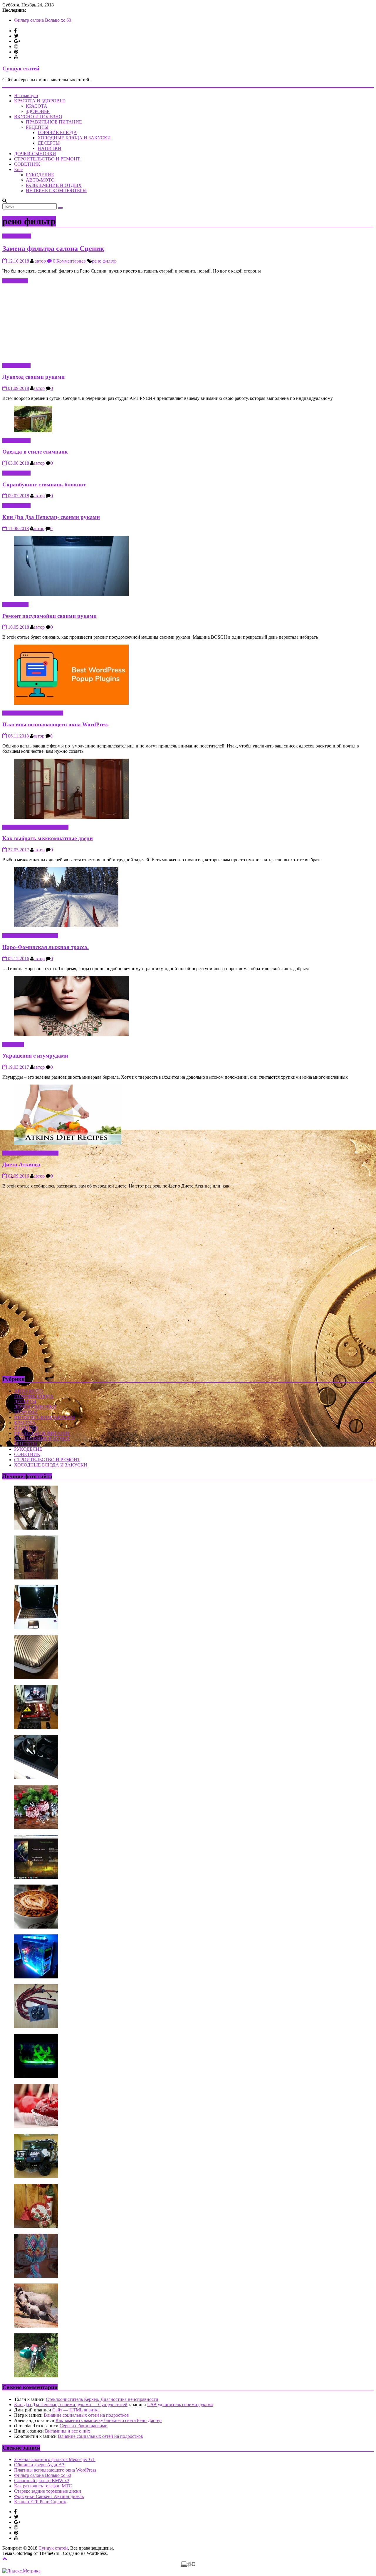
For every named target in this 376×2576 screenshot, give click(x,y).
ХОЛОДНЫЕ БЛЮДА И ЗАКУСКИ (74, 138)
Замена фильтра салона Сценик (53, 248)
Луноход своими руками (33, 377)
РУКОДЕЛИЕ (40, 175)
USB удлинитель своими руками (180, 2405)
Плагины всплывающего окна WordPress (55, 20)
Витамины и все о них (68, 2431)
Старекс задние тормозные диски (48, 2491)
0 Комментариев (69, 261)
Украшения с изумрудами (35, 1056)
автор (40, 261)
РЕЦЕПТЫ (37, 127)
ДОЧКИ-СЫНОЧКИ (35, 154)
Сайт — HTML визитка (76, 2410)
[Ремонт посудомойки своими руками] (71, 594)
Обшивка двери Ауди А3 (39, 2465)
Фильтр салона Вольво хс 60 (43, 2475)
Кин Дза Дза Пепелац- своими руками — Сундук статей (71, 2405)
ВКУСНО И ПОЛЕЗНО (38, 117)
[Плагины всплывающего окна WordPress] (71, 703)
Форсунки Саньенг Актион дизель (49, 2496)
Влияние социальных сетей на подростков (86, 2415)
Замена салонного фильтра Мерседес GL (55, 2459)
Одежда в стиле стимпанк (35, 452)
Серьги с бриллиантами (84, 2426)
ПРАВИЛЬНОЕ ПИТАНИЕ (54, 122)
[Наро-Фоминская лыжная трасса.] (66, 926)
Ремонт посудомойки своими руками (49, 616)
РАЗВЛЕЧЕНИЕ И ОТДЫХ (54, 185)
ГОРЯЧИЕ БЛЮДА (57, 132)
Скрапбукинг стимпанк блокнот (44, 484)
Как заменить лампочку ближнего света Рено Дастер (109, 2420)
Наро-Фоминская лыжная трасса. (46, 947)
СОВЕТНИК (27, 164)
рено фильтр (104, 261)
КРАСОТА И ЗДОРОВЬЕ (40, 101)
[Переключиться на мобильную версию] (188, 2566)
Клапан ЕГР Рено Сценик (40, 2502)
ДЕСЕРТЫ (49, 143)
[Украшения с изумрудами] (71, 1035)
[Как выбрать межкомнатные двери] (71, 817)
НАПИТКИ (49, 148)
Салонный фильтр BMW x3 (42, 2481)
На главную (26, 95)
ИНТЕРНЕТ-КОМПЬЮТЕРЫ (56, 191)
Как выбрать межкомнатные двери (48, 838)
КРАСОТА (37, 106)
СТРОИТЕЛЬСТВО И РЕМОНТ (47, 159)
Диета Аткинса (21, 1164)
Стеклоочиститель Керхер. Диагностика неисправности (102, 2399)
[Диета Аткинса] (68, 1143)
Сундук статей (21, 68)
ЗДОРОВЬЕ (38, 111)
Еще (18, 169)
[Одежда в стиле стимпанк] (33, 431)
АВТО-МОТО (40, 180)
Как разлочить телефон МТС (43, 2486)
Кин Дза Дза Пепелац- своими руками (51, 517)
